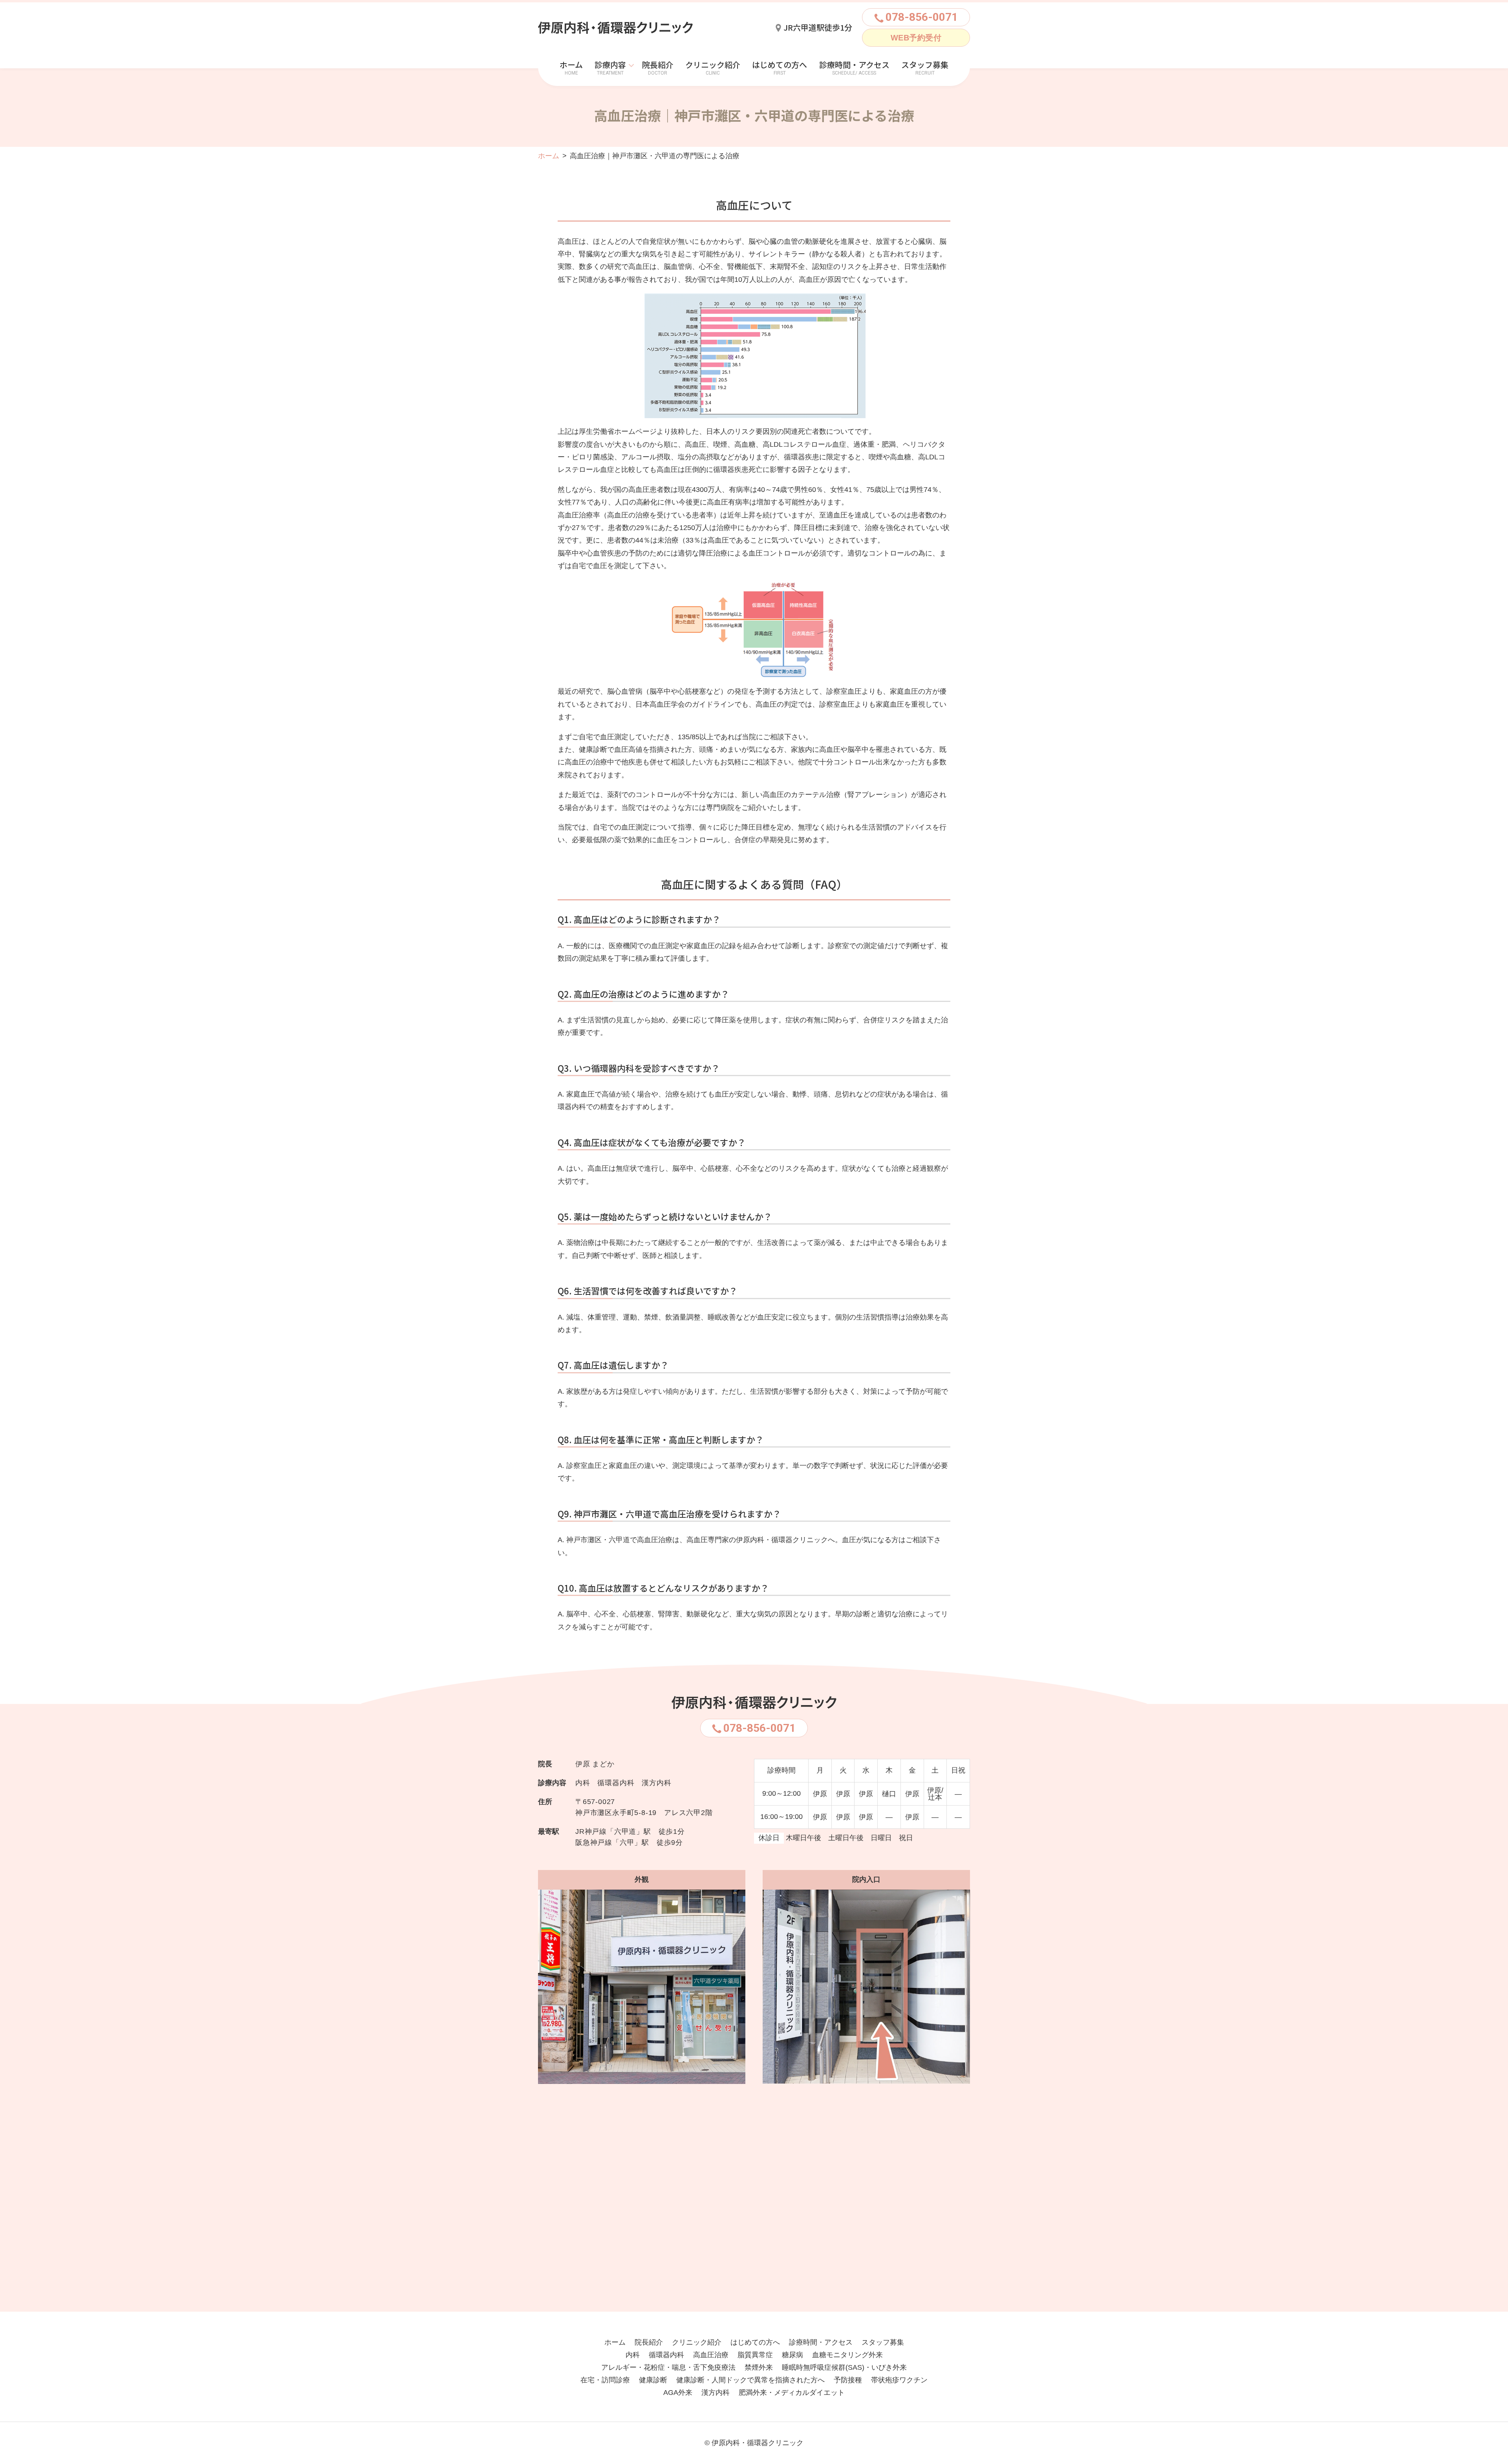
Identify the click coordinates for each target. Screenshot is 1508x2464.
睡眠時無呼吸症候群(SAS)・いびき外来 (844, 2367)
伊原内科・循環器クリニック (758, 2443)
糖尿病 (792, 2355)
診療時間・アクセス (854, 65)
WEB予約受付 (916, 38)
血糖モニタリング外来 (847, 2355)
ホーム (571, 65)
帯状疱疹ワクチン (899, 2380)
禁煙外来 (759, 2367)
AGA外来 (678, 2393)
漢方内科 (716, 2393)
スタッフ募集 (925, 65)
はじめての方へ (780, 65)
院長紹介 (658, 65)
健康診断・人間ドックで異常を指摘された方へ (750, 2380)
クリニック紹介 (713, 65)
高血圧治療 (711, 2355)
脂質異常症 (755, 2355)
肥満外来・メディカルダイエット (792, 2393)
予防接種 (848, 2380)
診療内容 (610, 65)
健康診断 (653, 2380)
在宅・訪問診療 (605, 2380)
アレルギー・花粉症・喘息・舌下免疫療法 (668, 2367)
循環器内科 (666, 2355)
